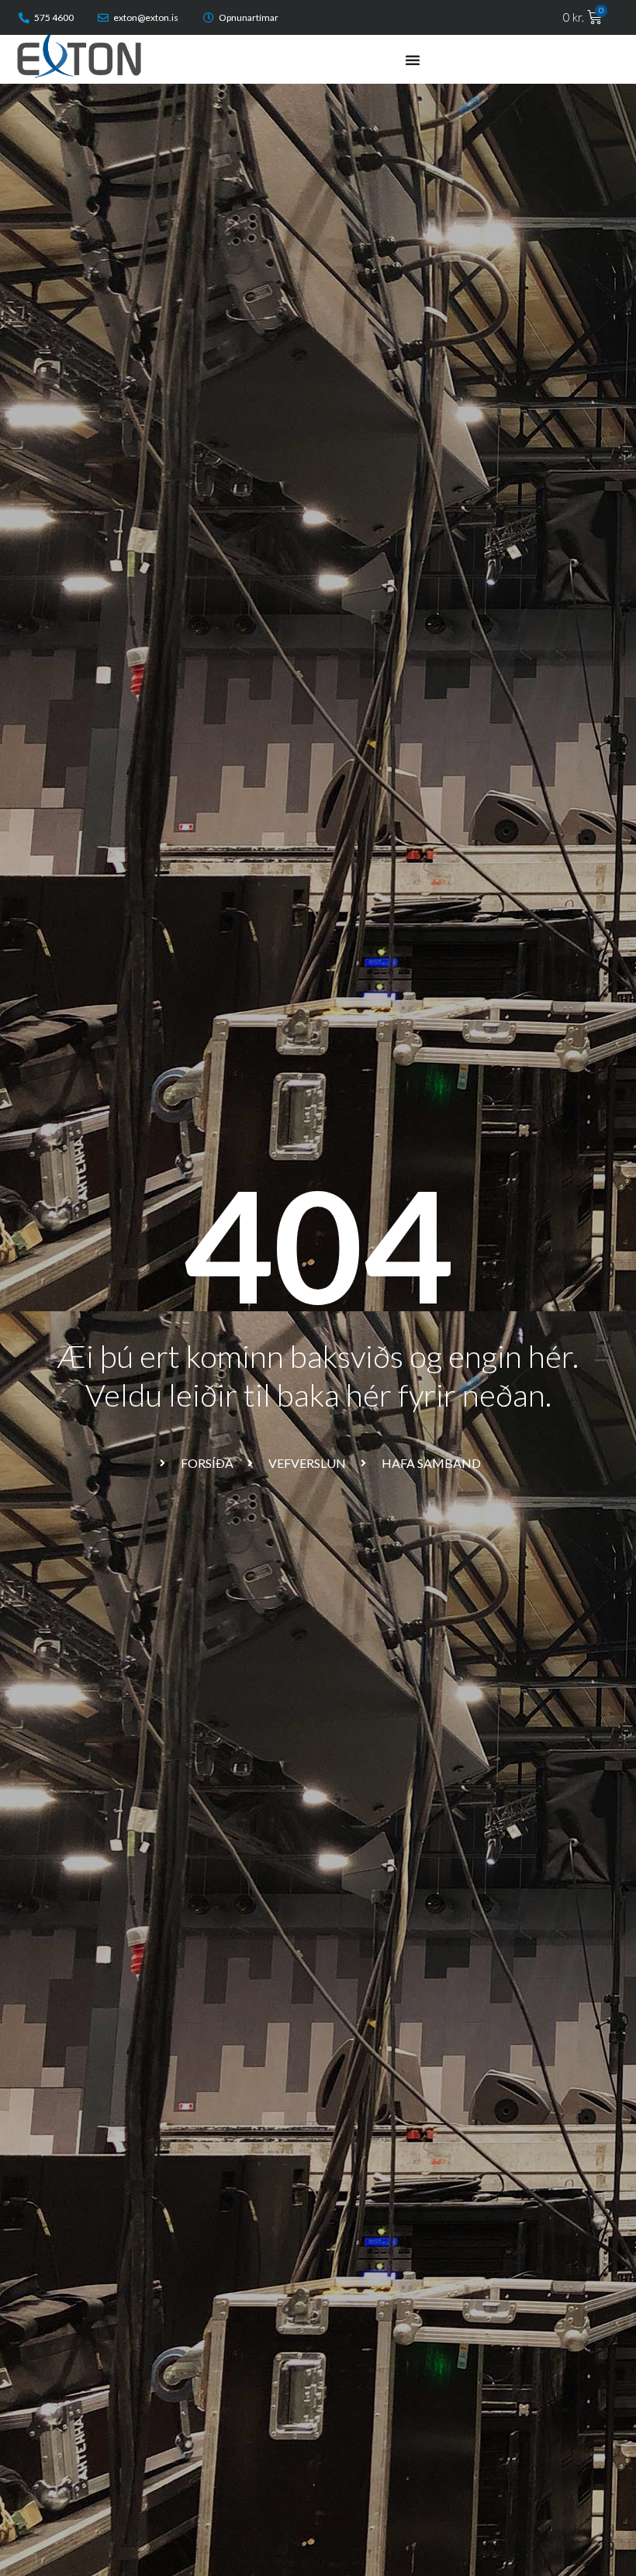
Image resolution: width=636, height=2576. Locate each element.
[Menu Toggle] (413, 60)
